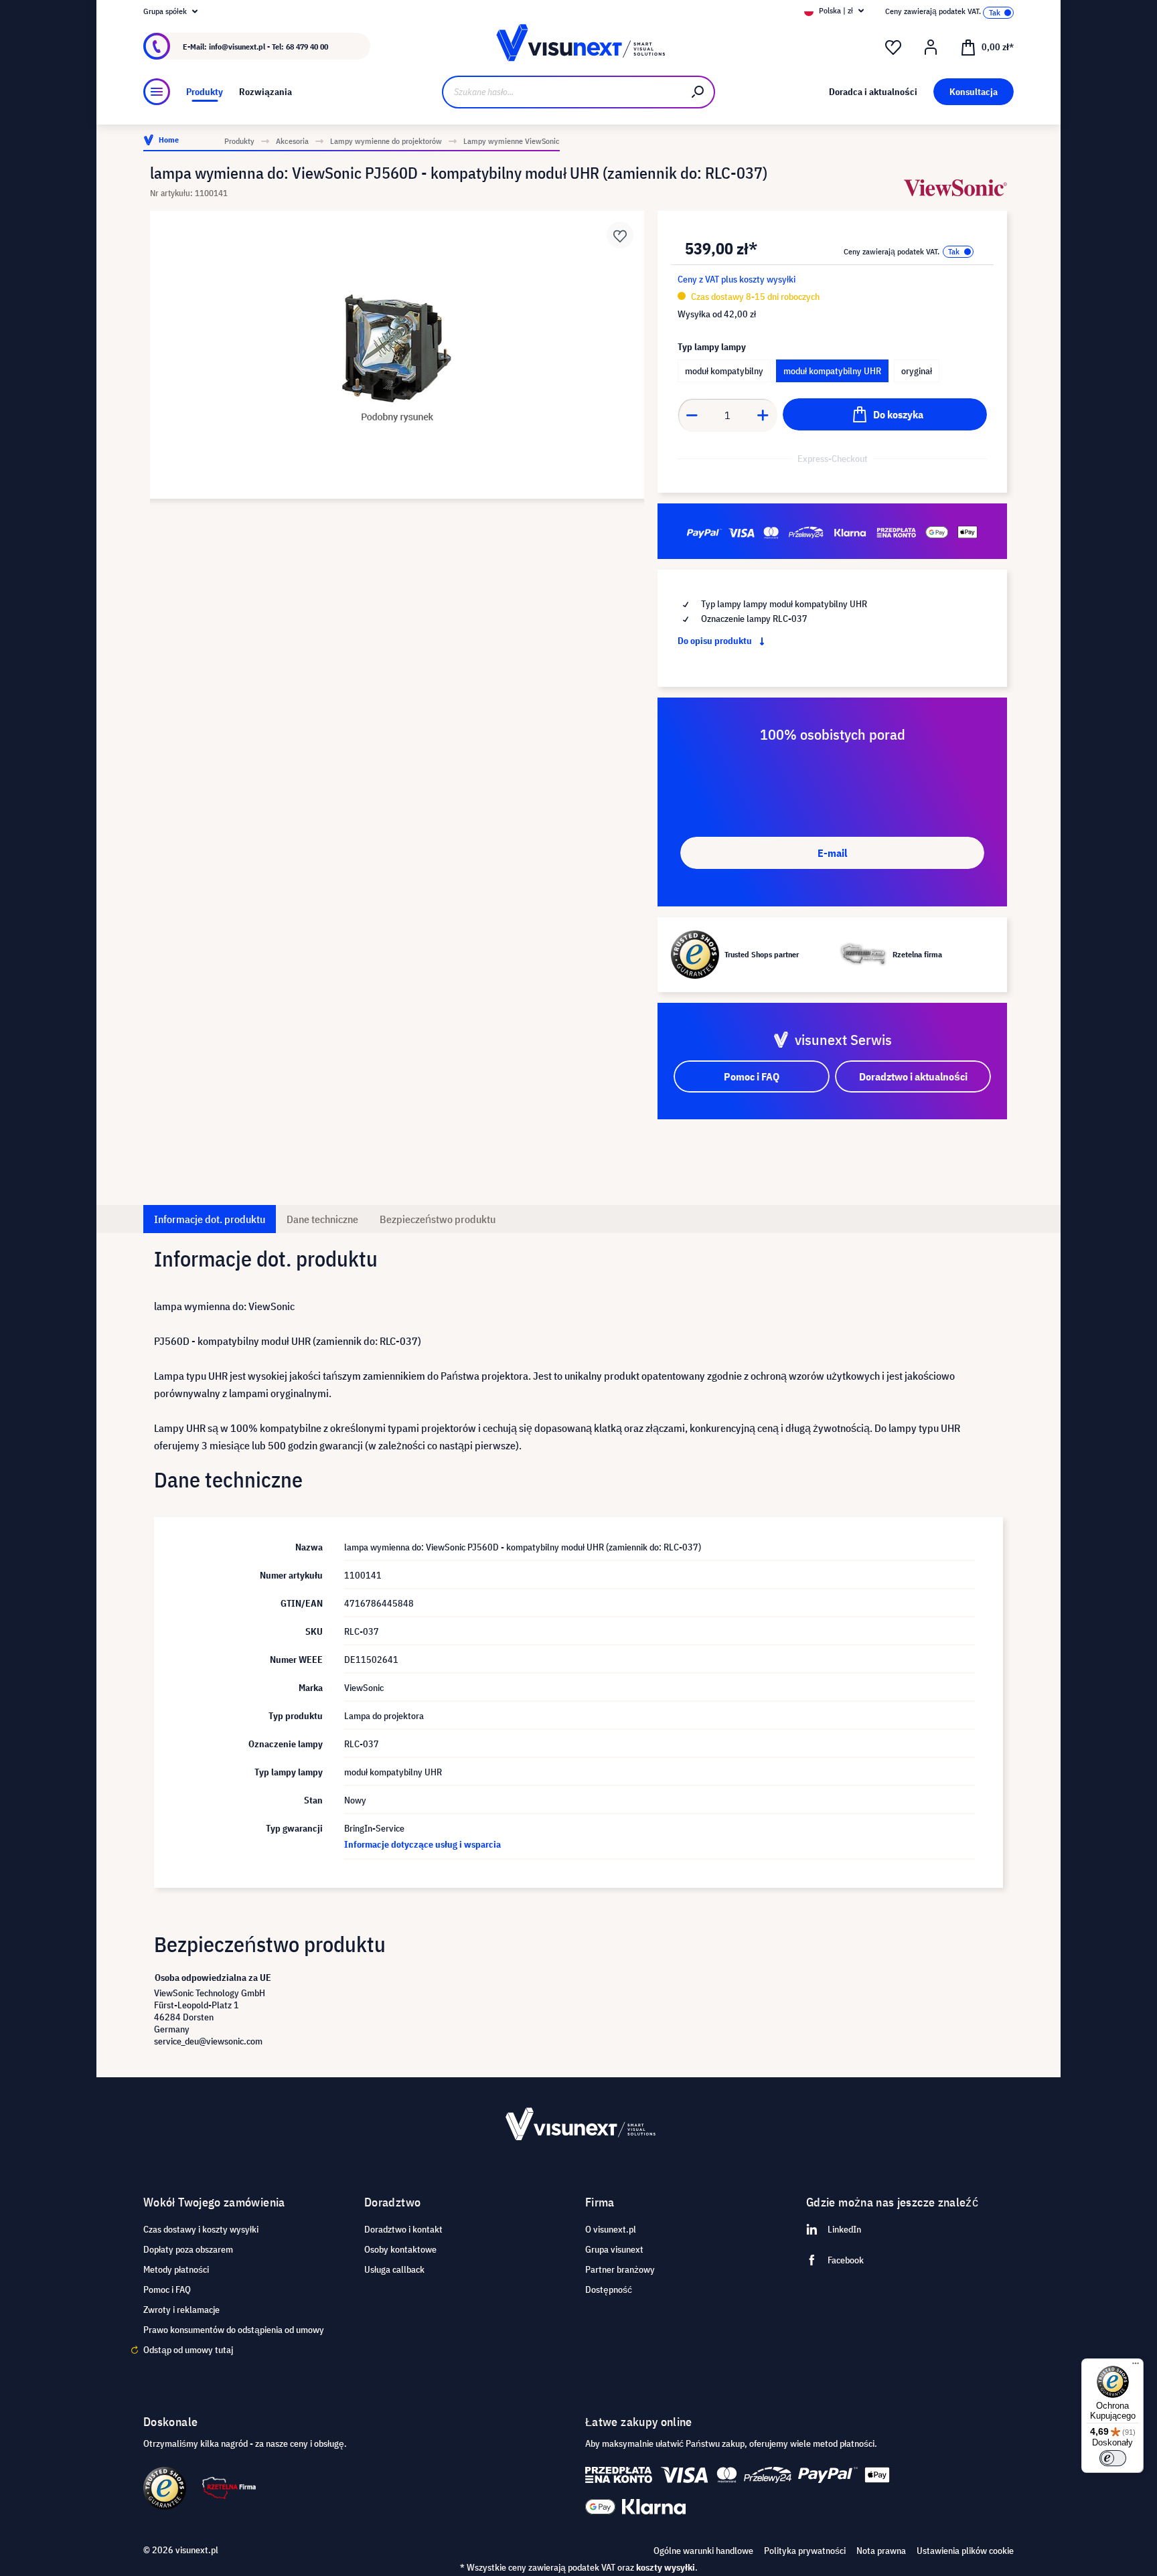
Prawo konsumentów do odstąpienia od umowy (234, 2330)
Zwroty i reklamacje (181, 2310)
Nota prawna (881, 2551)
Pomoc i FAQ (167, 2289)
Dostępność (609, 2289)
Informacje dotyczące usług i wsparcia (422, 1844)
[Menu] (157, 92)
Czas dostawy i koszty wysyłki (201, 2229)
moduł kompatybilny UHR (832, 371)
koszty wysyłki (666, 2567)
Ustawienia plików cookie (965, 2551)
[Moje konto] (931, 48)
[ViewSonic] (955, 188)
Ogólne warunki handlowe (703, 2551)
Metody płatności (176, 2269)
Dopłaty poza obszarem (188, 2249)
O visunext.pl (611, 2229)
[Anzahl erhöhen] (763, 415)
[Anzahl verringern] (692, 415)
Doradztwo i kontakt (403, 2229)
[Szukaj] (698, 92)
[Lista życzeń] (893, 48)
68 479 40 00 (307, 47)
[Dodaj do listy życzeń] (620, 235)
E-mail (832, 853)
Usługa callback (394, 2269)
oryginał (917, 371)
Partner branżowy (620, 2269)
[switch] (1113, 2458)
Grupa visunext (614, 2249)
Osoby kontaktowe (400, 2249)
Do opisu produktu (716, 641)
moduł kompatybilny (724, 371)
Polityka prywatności (805, 2551)
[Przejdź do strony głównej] (578, 47)
